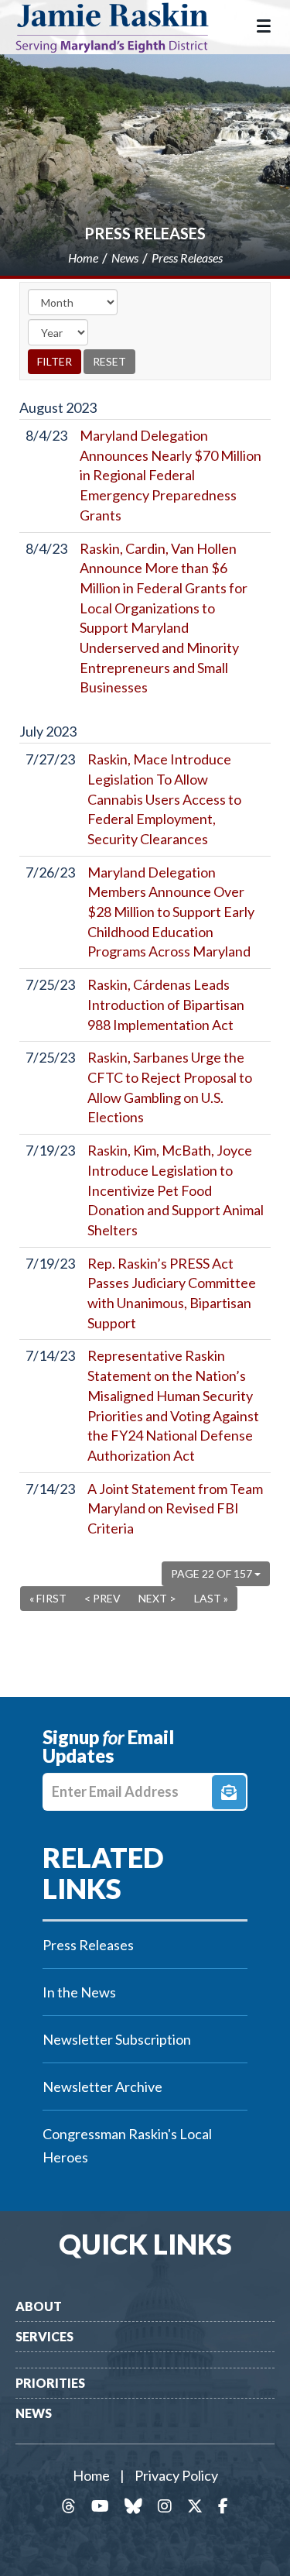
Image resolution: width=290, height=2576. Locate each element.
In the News (79, 1992)
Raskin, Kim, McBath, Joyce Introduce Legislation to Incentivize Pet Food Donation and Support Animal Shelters (176, 1190)
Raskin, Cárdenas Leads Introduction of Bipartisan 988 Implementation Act (166, 1004)
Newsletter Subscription (117, 2039)
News (34, 2413)
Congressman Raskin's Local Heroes (127, 2145)
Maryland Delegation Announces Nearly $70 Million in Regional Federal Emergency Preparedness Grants (171, 475)
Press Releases (145, 233)
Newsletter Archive (102, 2087)
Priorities (50, 2383)
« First (48, 1598)
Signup (229, 1792)
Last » (211, 1598)
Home (91, 2475)
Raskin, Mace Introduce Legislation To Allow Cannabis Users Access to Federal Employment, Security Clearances (164, 799)
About (39, 2306)
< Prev (102, 1598)
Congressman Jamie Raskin (124, 27)
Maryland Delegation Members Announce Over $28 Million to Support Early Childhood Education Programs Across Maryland (171, 912)
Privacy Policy (176, 2475)
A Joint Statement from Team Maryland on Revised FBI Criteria (175, 1508)
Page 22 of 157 (213, 1573)
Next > (157, 1598)
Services (44, 2336)
